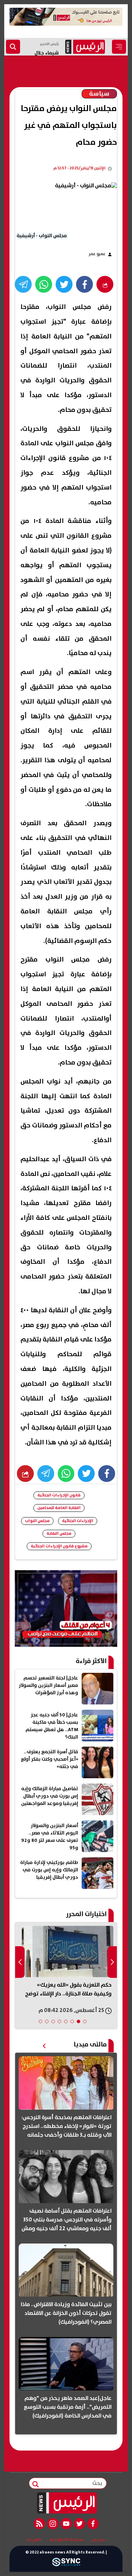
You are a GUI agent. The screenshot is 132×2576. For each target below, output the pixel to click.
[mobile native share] (25, 1474)
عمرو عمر (97, 254)
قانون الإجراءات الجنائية (59, 1495)
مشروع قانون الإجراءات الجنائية (59, 1546)
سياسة (99, 94)
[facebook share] (84, 284)
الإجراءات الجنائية (78, 1521)
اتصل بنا (34, 2540)
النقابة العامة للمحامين (59, 1508)
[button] (85, 2021)
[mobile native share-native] (105, 284)
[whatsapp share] (44, 284)
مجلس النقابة (59, 1533)
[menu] (119, 47)
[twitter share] (64, 284)
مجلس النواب (37, 1521)
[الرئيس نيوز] (66, 2503)
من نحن (98, 2540)
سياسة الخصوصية (66, 2540)
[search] (13, 47)
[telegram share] (23, 284)
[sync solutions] (66, 2564)
